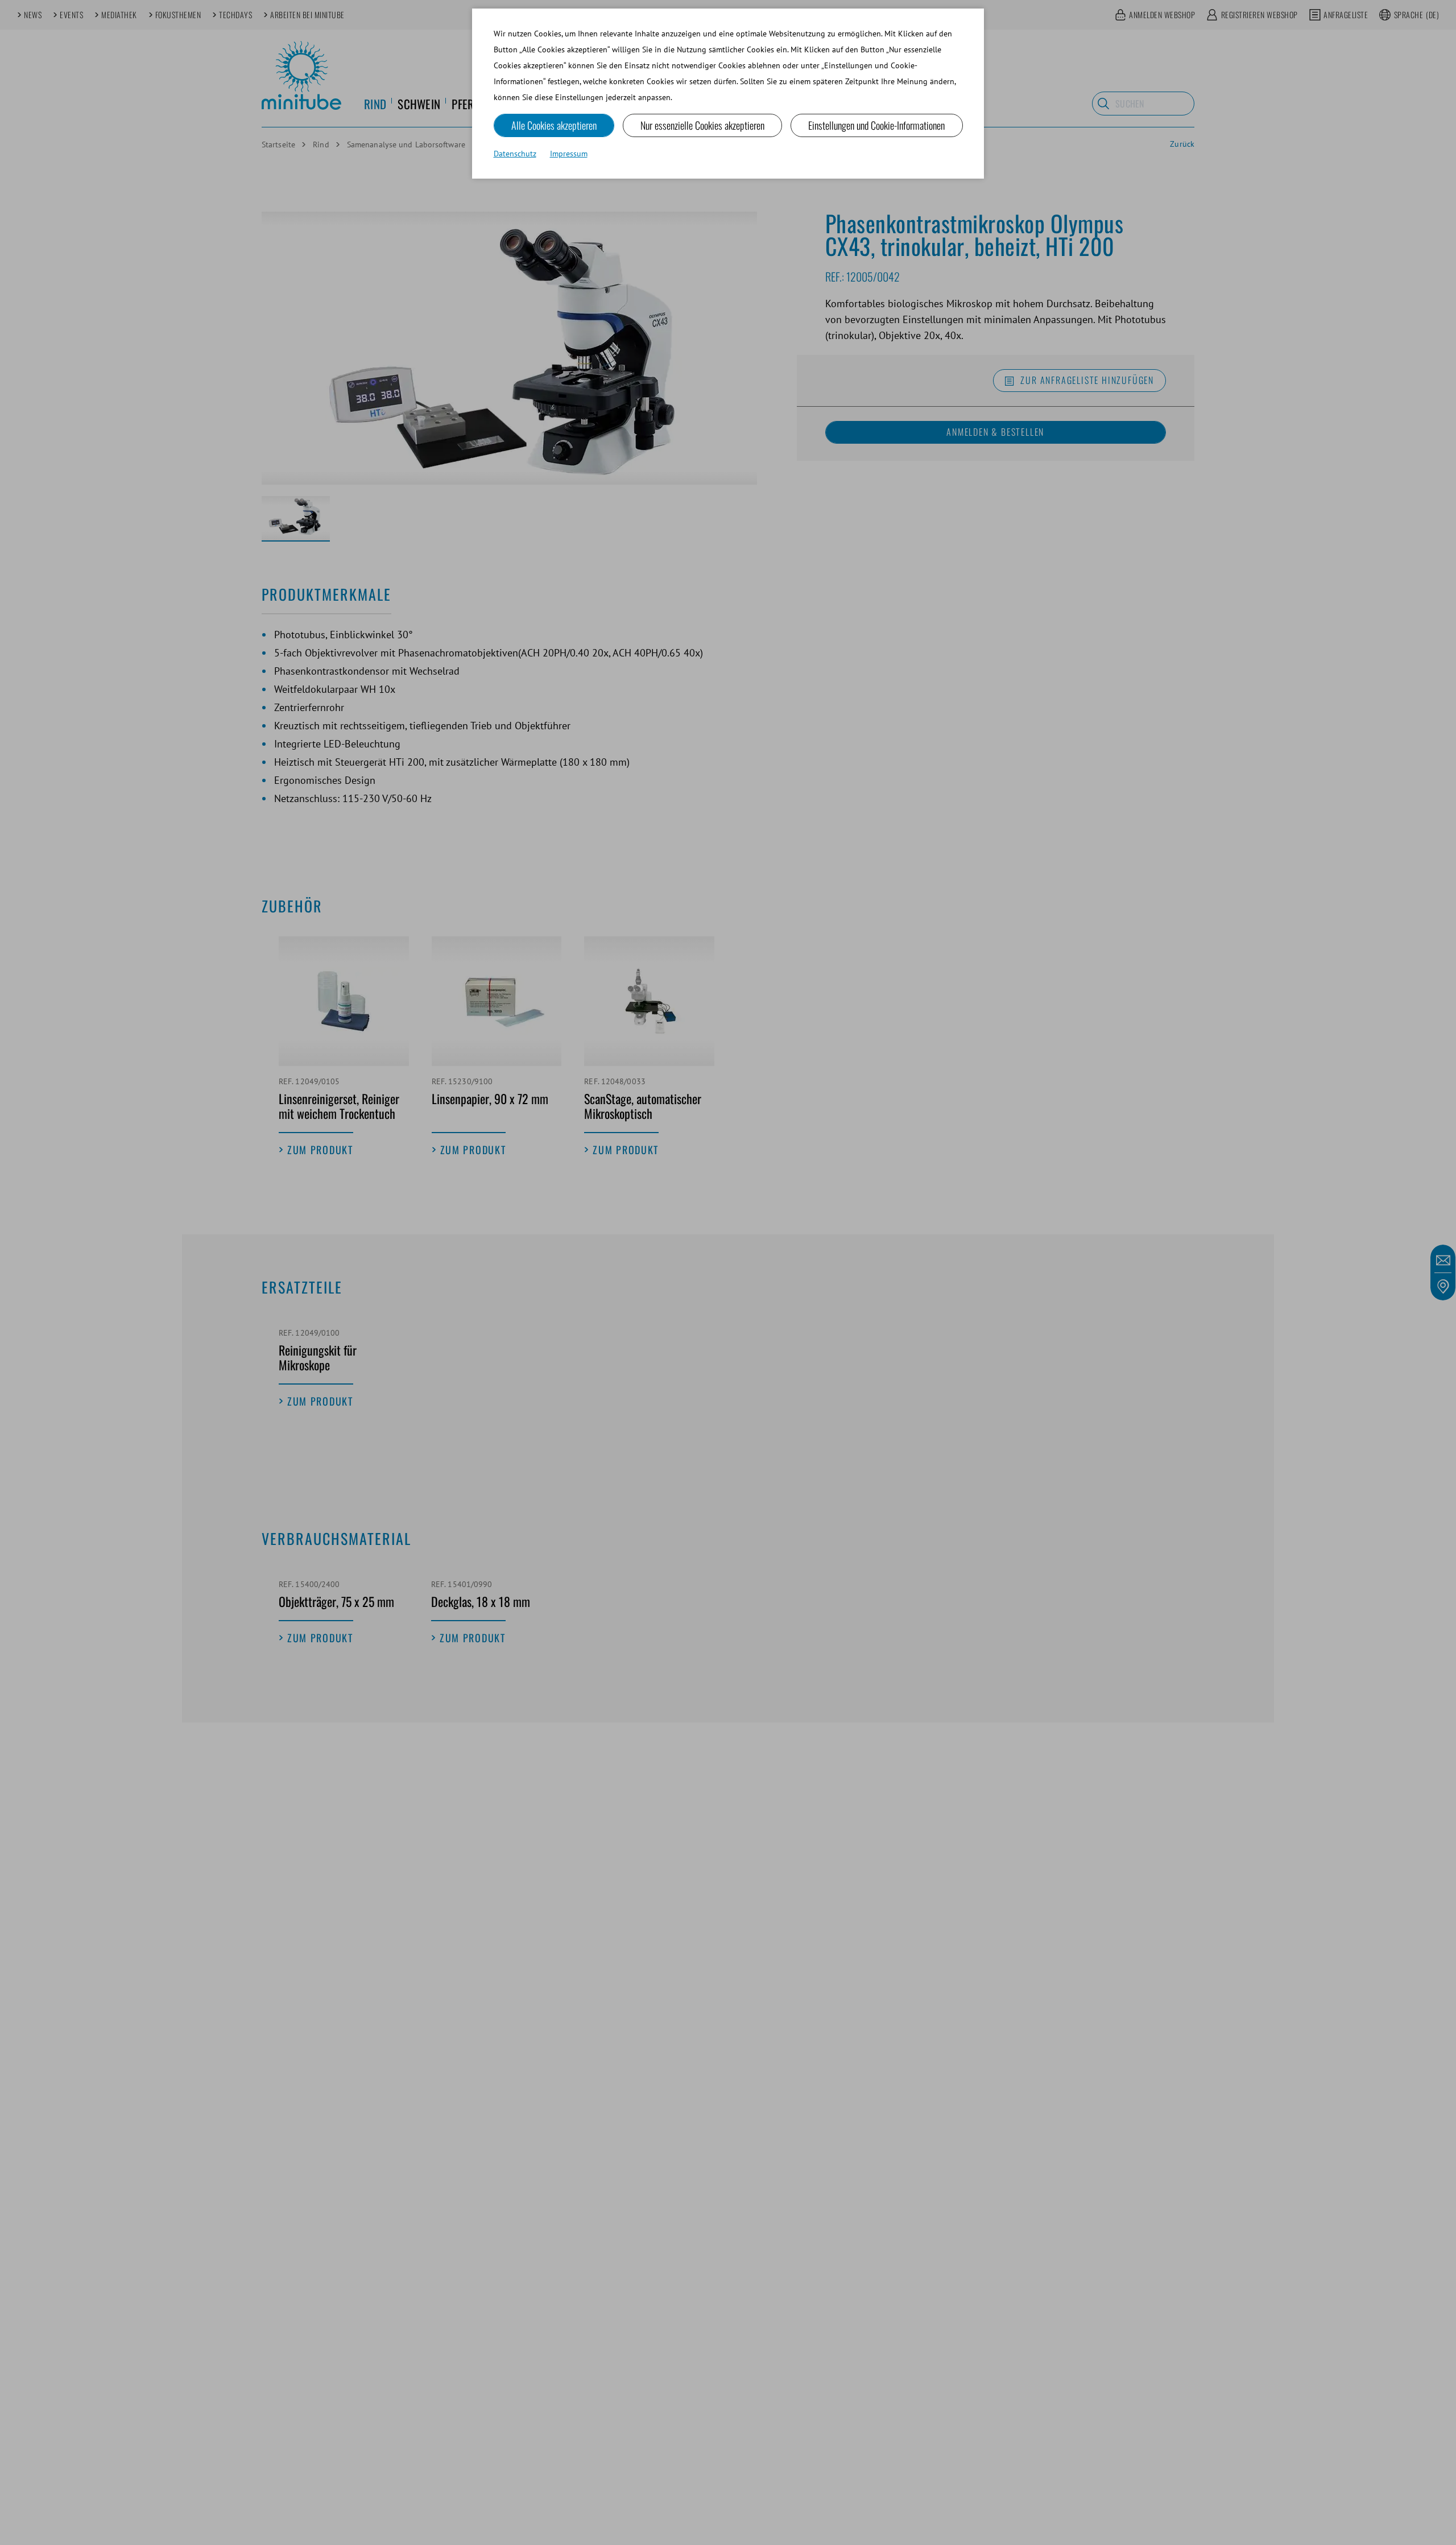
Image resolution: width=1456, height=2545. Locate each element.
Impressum (569, 154)
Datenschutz (515, 154)
